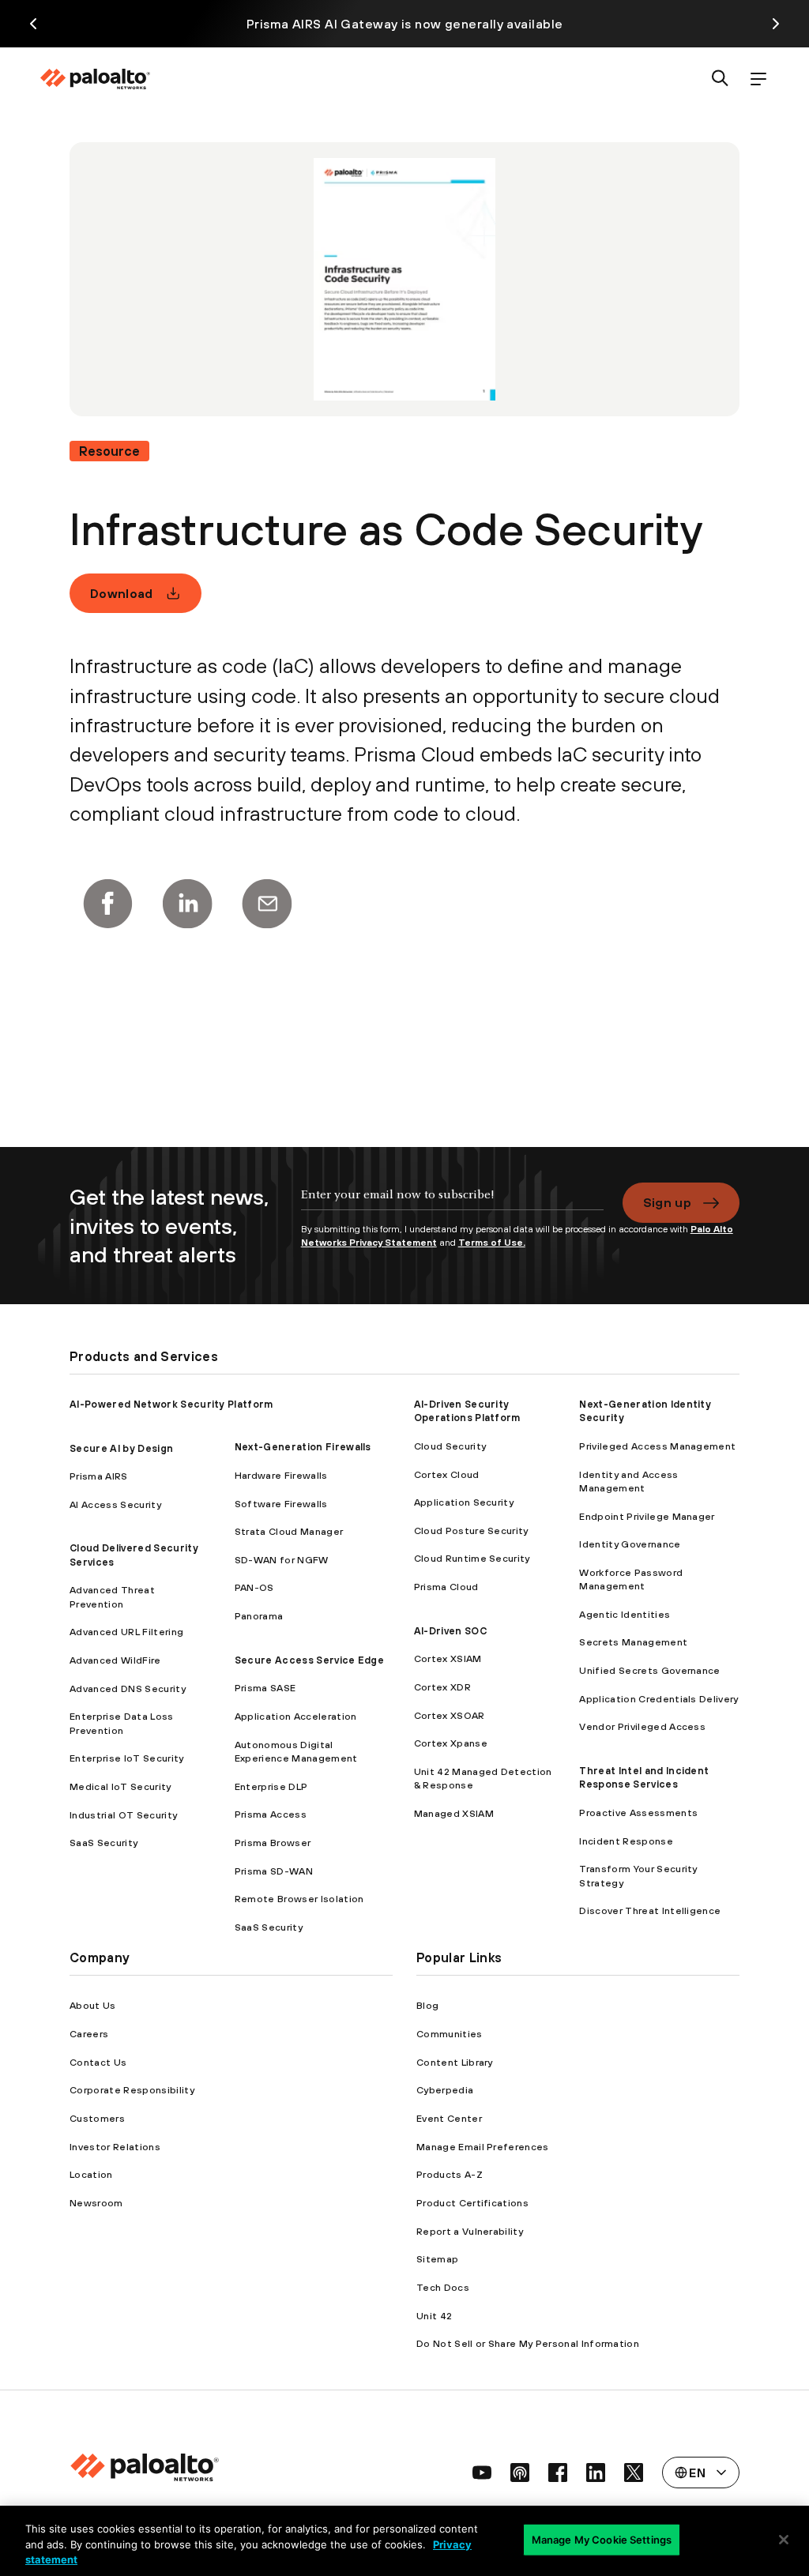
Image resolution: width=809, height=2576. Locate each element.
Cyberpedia (445, 2090)
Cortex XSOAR (450, 1715)
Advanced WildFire (115, 1660)
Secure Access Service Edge (309, 1660)
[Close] (784, 2540)
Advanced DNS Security (128, 1689)
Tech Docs (443, 2287)
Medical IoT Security (120, 1786)
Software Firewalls (281, 1504)
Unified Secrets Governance (649, 1670)
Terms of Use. (492, 1243)
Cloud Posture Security (471, 1531)
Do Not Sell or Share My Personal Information (528, 2343)
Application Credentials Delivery (658, 1699)
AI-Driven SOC (450, 1631)
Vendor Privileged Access (642, 1726)
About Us (93, 2005)
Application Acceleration (296, 1716)
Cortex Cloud (447, 1474)
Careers (89, 2034)
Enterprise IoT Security (126, 1758)
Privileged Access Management (657, 1446)
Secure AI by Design (121, 1448)
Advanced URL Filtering (126, 1632)
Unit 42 (434, 2316)
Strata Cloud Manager (289, 1531)
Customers (97, 2118)
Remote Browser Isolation (299, 1899)
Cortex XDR (442, 1687)
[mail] (267, 904)
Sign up (667, 1202)
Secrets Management (633, 1642)
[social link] (482, 2473)
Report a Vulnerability (470, 2231)
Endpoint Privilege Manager (647, 1516)
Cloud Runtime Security (472, 1558)
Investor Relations (115, 2147)
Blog (427, 2005)
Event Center (449, 2118)
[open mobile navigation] (758, 79)
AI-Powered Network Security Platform (171, 1404)
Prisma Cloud (446, 1587)
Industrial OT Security (123, 1815)
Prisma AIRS (99, 1476)
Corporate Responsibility (132, 2090)
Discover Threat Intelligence (650, 1910)
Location (91, 2174)
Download (122, 593)
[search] (721, 79)
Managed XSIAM (454, 1813)
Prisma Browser (273, 1843)
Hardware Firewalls (281, 1475)
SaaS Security (103, 1843)
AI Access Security (115, 1504)
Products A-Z (450, 2174)
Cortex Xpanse (451, 1743)
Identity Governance (630, 1544)
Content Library (455, 2062)
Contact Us (98, 2062)
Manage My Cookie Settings (602, 2539)
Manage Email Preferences (483, 2147)
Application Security (464, 1502)
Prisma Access (271, 1814)
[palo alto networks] (95, 79)
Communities (450, 2034)
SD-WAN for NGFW (282, 1560)
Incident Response (626, 1841)
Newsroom (96, 2203)
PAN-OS (254, 1587)
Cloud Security (450, 1446)
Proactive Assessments (638, 1813)
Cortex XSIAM (448, 1658)
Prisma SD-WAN (274, 1871)
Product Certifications (472, 2203)
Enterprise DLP (271, 1786)
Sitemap (437, 2259)
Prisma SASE (265, 1688)
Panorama (259, 1616)
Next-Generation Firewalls (303, 1447)
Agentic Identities (625, 1614)
